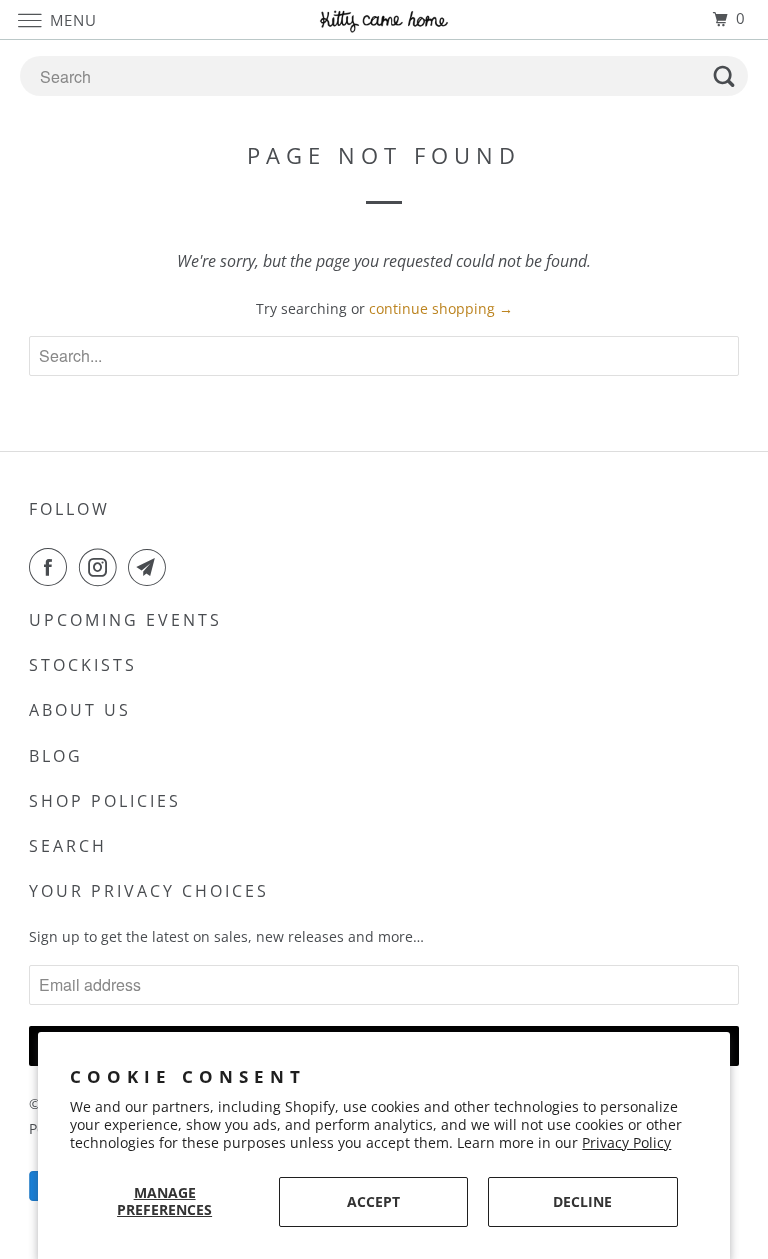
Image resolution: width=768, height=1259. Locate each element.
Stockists (83, 665)
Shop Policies (105, 801)
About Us (80, 710)
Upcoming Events (125, 620)
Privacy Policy (626, 1142)
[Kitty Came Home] (384, 19)
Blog (56, 756)
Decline (582, 1201)
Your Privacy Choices (149, 891)
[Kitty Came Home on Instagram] (102, 567)
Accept (373, 1201)
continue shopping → (441, 308)
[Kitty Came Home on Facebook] (52, 567)
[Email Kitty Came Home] (151, 567)
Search (68, 846)
